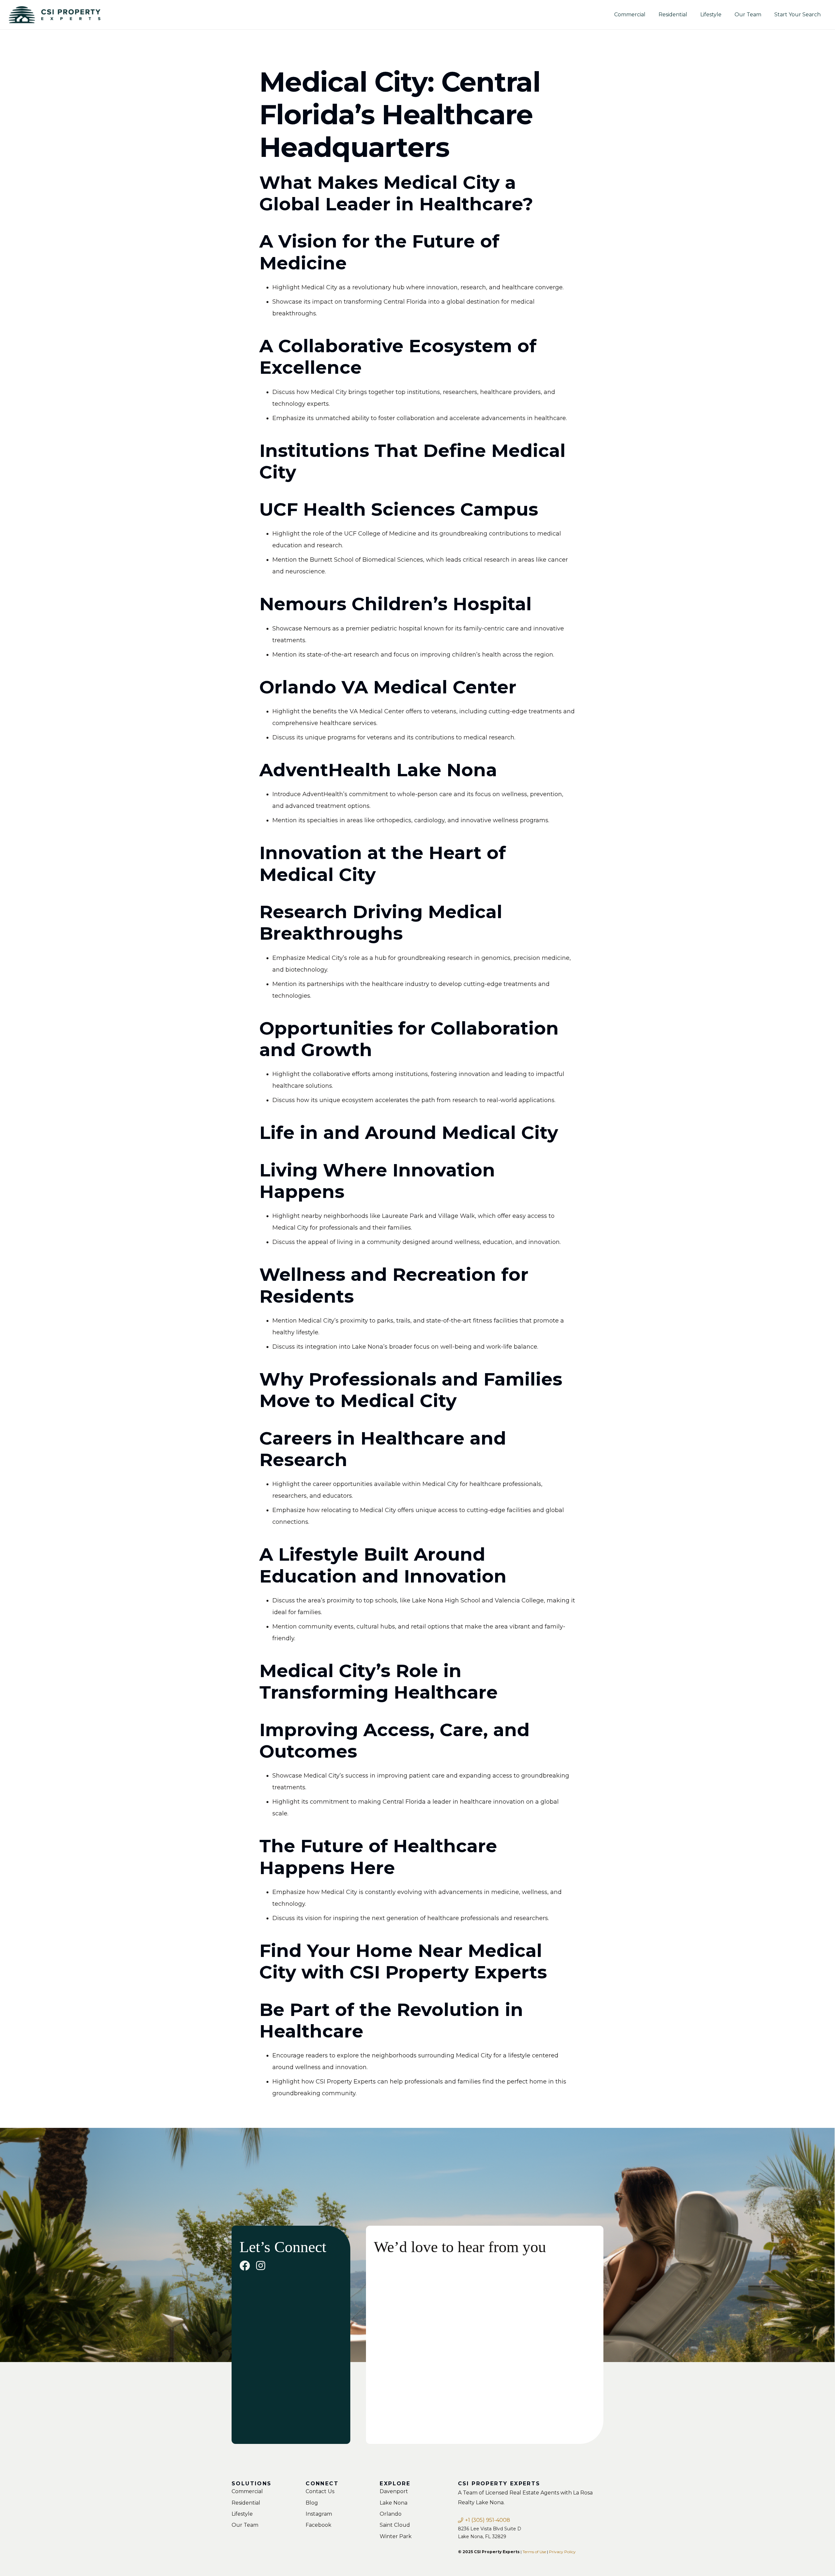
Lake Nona (394, 2503)
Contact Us (320, 2491)
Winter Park (396, 2536)
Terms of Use (534, 2552)
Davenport (394, 2491)
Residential (246, 2503)
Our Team (245, 2525)
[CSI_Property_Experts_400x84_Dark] (54, 15)
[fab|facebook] (245, 2265)
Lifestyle (242, 2514)
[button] (725, 15)
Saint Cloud (395, 2525)
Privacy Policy (562, 2552)
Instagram (319, 2514)
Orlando (391, 2514)
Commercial (247, 2491)
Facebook (319, 2525)
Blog (312, 2503)
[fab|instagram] (261, 2265)
